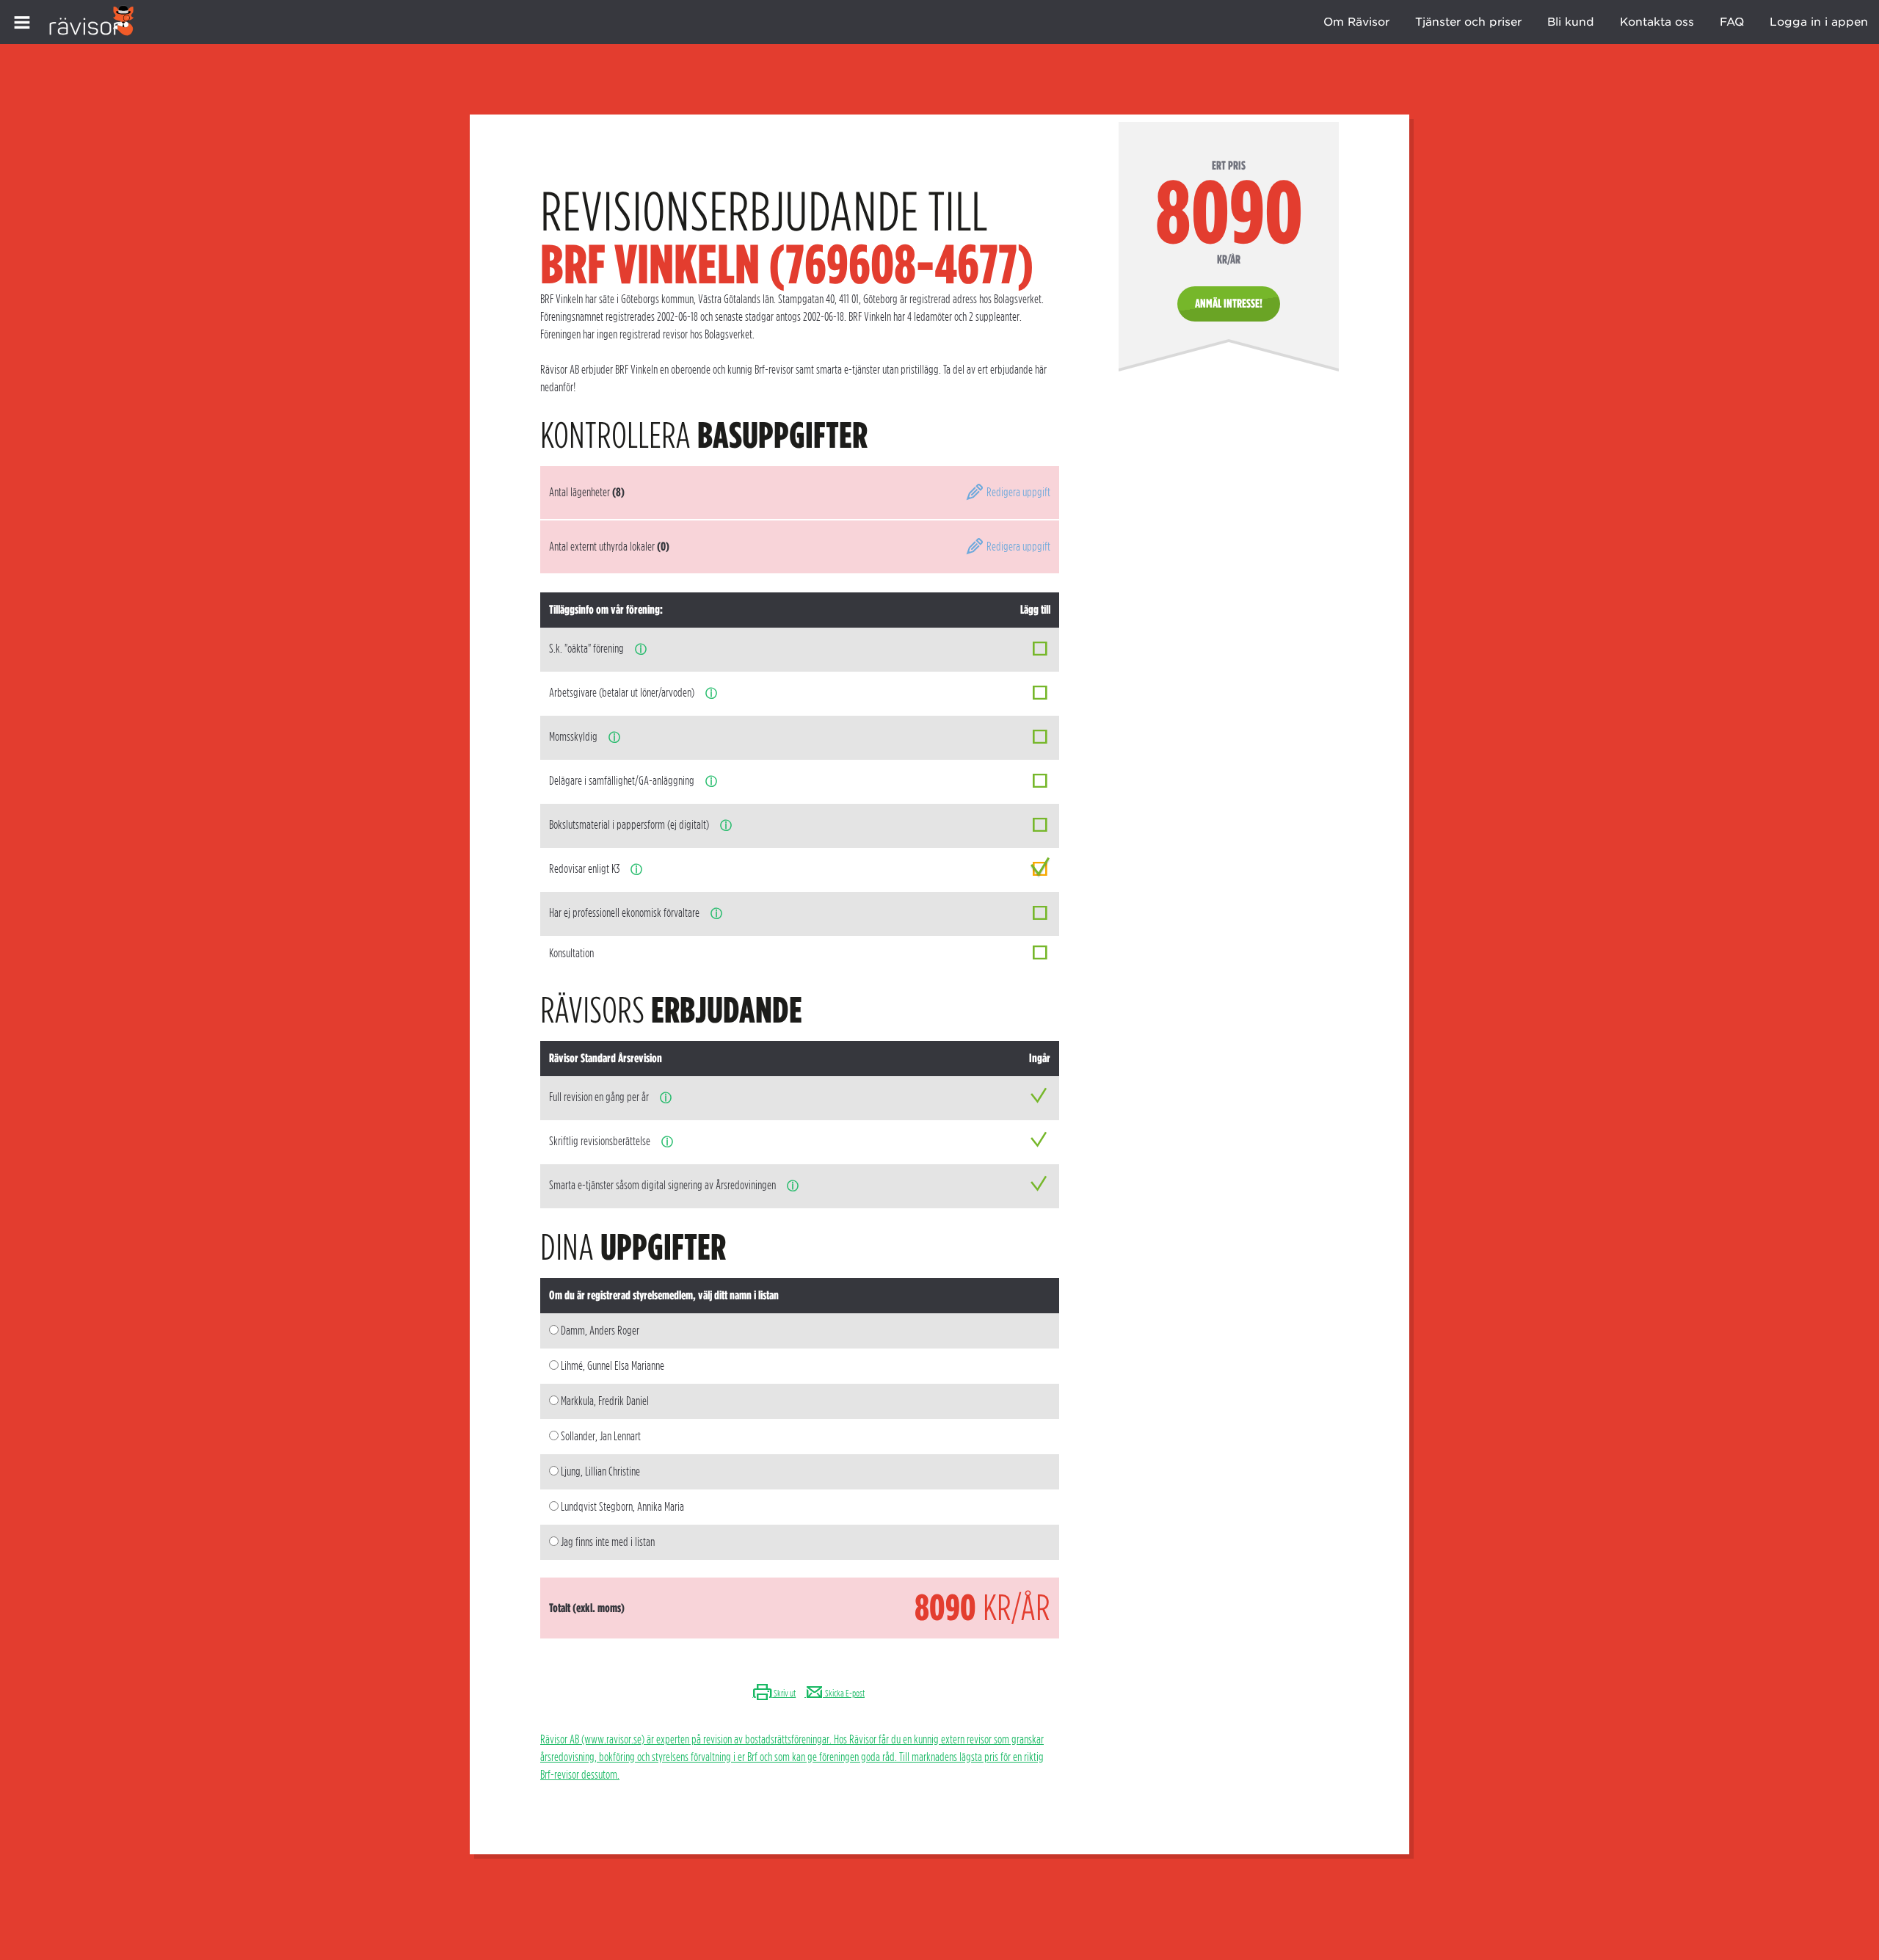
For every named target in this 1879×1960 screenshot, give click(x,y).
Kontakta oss (1657, 22)
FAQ (1732, 22)
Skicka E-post (844, 1693)
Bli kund (1571, 22)
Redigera (1017, 492)
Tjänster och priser (1468, 22)
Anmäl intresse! (1229, 304)
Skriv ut (784, 1693)
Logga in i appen (1819, 22)
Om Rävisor (1356, 22)
